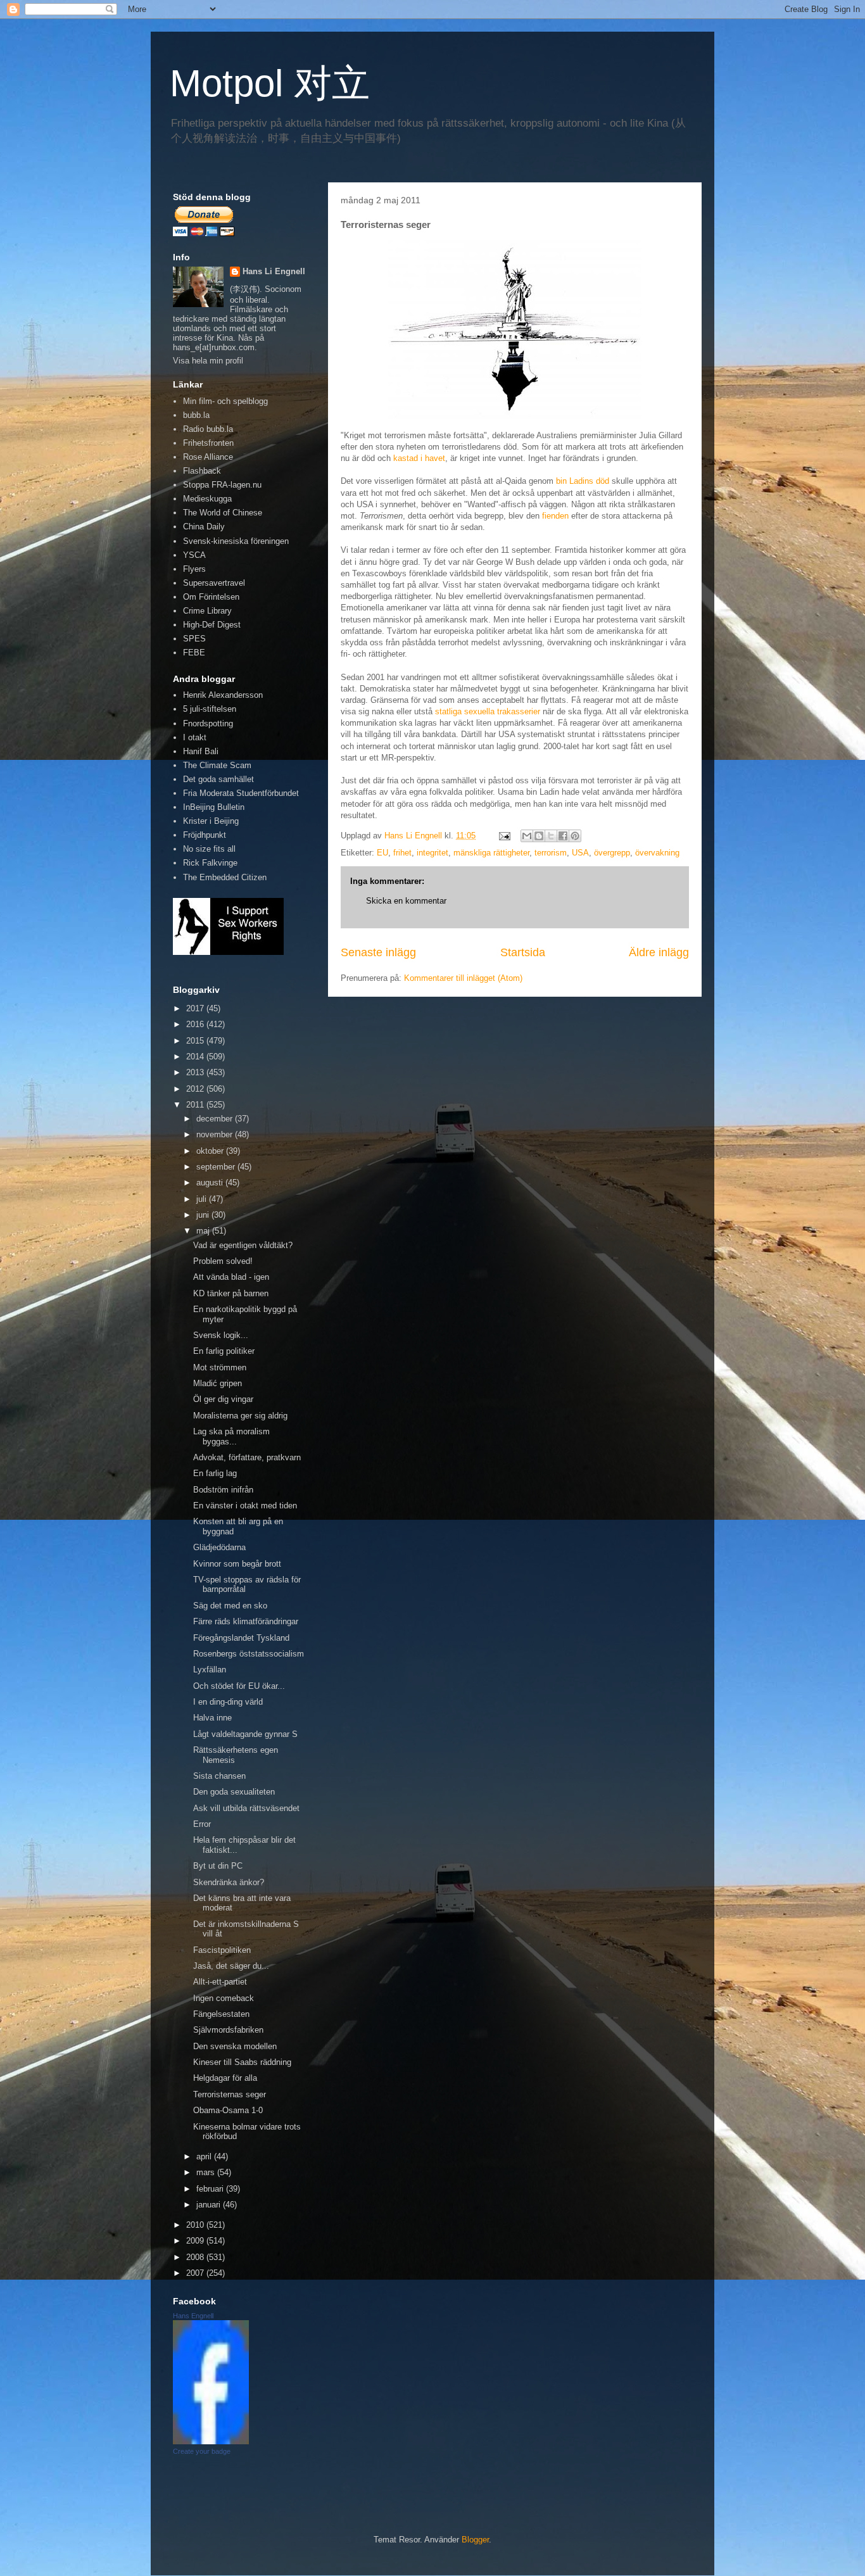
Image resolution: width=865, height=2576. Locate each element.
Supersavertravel (214, 583)
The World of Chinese (223, 513)
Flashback (202, 471)
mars (207, 2172)
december (216, 1119)
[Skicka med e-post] (527, 836)
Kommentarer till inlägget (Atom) (463, 978)
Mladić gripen (218, 1383)
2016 (196, 1024)
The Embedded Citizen (225, 877)
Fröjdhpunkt (205, 835)
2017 (196, 1008)
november (216, 1134)
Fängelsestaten (221, 2014)
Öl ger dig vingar (223, 1399)
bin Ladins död (583, 481)
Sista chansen (219, 1776)
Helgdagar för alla (225, 2078)
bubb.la (196, 415)
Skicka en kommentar (406, 901)
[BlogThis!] (539, 836)
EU (382, 853)
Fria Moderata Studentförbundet (241, 793)
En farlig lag (215, 1473)
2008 (196, 2257)
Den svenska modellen (235, 2046)
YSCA (194, 555)
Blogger (475, 2540)
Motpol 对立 (270, 83)
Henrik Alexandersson (223, 695)
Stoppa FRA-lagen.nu (222, 485)
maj (204, 1231)
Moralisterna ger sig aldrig (240, 1416)
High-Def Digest (212, 625)
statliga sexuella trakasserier (488, 711)
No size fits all (209, 849)
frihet (402, 853)
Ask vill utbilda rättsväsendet (246, 1808)
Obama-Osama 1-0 (228, 2110)
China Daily (204, 527)
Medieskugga (207, 499)
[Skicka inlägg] (504, 836)
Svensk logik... (221, 1335)
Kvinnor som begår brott (237, 1564)
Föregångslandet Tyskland (241, 1638)
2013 (196, 1072)
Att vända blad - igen (231, 1277)
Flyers (194, 569)
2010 (196, 2225)
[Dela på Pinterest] (575, 836)
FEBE (194, 653)
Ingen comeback (224, 1998)
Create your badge (202, 2451)
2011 (196, 1105)
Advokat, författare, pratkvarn (247, 1457)
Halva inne (212, 1718)
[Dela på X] (551, 836)
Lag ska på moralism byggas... (231, 1436)
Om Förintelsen (211, 597)
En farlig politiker (224, 1351)
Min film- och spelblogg (225, 401)
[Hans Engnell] (211, 2441)
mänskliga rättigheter (491, 853)
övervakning (657, 853)
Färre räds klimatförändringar (246, 1621)
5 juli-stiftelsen (210, 709)
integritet (432, 853)
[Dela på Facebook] (563, 836)
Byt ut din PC (218, 1866)
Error (202, 1824)
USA (580, 853)
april (205, 2156)
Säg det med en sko (230, 1606)
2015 (196, 1041)
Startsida (523, 952)
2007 (196, 2273)
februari (211, 2189)
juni (204, 1215)
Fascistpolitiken (222, 1950)
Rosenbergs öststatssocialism (249, 1654)
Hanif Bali (201, 751)
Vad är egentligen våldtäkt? (243, 1245)
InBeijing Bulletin (214, 807)
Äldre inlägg (659, 952)
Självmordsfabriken (228, 2030)
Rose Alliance (208, 457)
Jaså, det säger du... (231, 1966)
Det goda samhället (218, 779)
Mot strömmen (220, 1367)
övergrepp (612, 853)
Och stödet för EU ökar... (239, 1686)
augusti (211, 1183)
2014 (196, 1057)
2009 (196, 2241)
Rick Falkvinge (210, 863)
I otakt (195, 737)
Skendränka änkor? (229, 1882)
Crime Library (207, 611)
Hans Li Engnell (274, 271)
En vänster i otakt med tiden (245, 1506)
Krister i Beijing (211, 821)
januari (210, 2205)
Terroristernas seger (230, 2094)
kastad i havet (419, 458)
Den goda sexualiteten (234, 1792)
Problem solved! (223, 1261)
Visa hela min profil (208, 361)
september (217, 1167)
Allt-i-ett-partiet (220, 1982)
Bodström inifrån (223, 1490)
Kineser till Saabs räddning (242, 2062)
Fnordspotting (208, 723)
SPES (194, 639)
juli (203, 1199)
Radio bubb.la (208, 429)
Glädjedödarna (219, 1547)
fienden (555, 516)
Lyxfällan (210, 1670)
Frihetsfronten (208, 443)
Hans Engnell (193, 2316)
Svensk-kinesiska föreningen (236, 541)
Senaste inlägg (378, 952)
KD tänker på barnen (231, 1293)
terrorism (551, 853)
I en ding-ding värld (228, 1702)
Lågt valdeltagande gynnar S (245, 1734)
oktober (211, 1151)
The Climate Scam (217, 765)
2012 (196, 1089)
